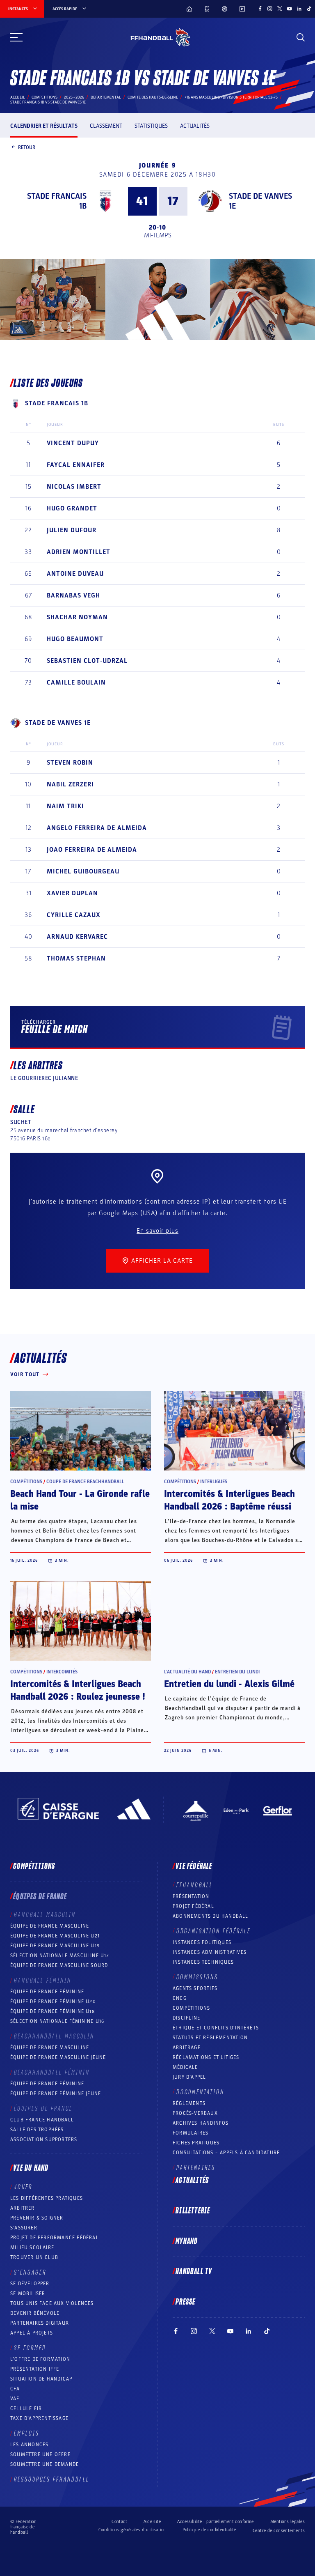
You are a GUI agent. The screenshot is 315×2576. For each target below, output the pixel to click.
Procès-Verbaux (195, 2113)
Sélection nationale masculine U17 (60, 1956)
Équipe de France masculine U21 (55, 1936)
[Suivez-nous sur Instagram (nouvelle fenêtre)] (270, 9)
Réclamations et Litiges (206, 2057)
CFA (15, 2389)
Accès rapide (65, 9)
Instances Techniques (203, 1962)
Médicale (185, 2067)
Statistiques (151, 126)
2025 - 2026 (74, 97)
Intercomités (62, 1672)
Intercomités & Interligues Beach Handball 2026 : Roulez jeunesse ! (78, 1690)
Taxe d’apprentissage (39, 2418)
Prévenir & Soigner (37, 2218)
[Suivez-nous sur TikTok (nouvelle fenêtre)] (309, 9)
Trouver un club (34, 2257)
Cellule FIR (26, 2408)
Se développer (30, 2284)
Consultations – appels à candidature (226, 2153)
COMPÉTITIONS (191, 2008)
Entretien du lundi (237, 1672)
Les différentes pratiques (47, 2198)
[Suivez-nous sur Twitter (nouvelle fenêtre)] (280, 9)
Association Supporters (44, 2139)
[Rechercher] (301, 37)
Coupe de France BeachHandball (85, 1482)
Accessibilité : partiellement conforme (216, 2522)
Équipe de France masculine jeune (58, 2057)
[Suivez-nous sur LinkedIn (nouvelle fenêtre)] (299, 9)
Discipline (186, 2018)
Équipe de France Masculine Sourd (59, 1965)
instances (18, 9)
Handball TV (194, 2272)
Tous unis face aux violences (52, 2303)
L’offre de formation (40, 2359)
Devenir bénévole (35, 2313)
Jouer (23, 2187)
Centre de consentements (279, 2531)
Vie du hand (31, 2168)
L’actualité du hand (187, 1672)
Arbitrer (23, 2208)
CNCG (180, 1998)
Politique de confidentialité (209, 2530)
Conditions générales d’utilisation (132, 2530)
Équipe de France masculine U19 (55, 1946)
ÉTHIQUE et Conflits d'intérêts (216, 2028)
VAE (15, 2399)
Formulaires (191, 2133)
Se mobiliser (28, 2293)
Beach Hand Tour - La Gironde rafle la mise (80, 1500)
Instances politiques (202, 1942)
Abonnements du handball (211, 1916)
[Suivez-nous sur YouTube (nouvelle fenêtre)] (290, 9)
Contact (119, 2522)
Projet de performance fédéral (55, 2238)
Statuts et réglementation (210, 2038)
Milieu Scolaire (32, 2247)
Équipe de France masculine (50, 1926)
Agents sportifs (195, 1988)
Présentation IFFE (35, 2369)
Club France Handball (42, 2120)
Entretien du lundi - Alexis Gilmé (229, 1684)
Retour (27, 147)
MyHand (187, 2241)
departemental (106, 97)
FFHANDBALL (195, 1885)
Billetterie (193, 2211)
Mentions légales (288, 2522)
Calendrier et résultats (44, 126)
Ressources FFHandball (52, 2479)
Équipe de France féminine (47, 1992)
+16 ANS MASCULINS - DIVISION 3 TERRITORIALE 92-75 (231, 97)
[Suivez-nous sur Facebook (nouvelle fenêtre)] (260, 9)
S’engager (30, 2273)
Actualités (195, 126)
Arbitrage (187, 2047)
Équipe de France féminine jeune (56, 2093)
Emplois (27, 2434)
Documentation (200, 2092)
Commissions (197, 1977)
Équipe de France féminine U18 (52, 2011)
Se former (30, 2348)
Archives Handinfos (201, 2123)
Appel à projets (32, 2333)
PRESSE (185, 2302)
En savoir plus (157, 1231)
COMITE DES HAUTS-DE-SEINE (153, 97)
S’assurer (24, 2228)
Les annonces (29, 2445)
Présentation (191, 1896)
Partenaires (196, 2168)
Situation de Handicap (41, 2379)
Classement (106, 126)
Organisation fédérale (213, 1931)
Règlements (189, 2103)
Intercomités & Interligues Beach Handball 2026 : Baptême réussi (229, 1500)
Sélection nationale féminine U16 (57, 2021)
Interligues (214, 1482)
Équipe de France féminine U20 (53, 2002)
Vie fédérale (194, 1866)
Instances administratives (210, 1952)
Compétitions (45, 97)
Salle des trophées (37, 2130)
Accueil (18, 97)
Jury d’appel (189, 2077)
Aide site (152, 2522)
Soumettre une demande (45, 2464)
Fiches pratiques (196, 2143)
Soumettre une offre (40, 2454)
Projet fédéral (193, 1906)
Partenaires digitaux (40, 2323)
